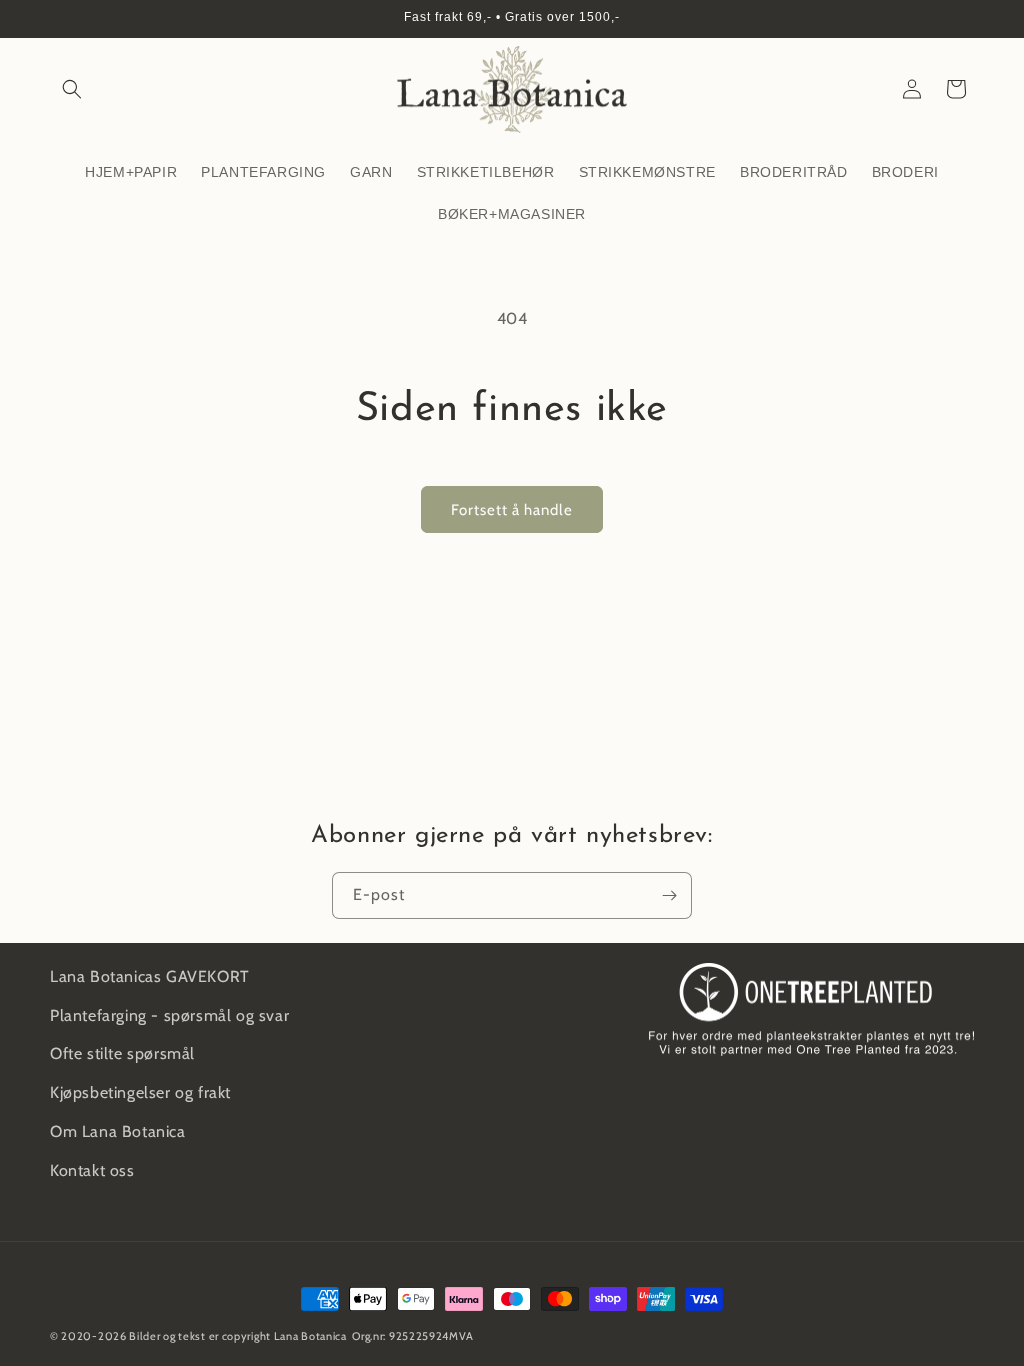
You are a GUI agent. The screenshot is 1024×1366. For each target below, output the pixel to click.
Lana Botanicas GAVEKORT (150, 976)
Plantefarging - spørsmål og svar (169, 1015)
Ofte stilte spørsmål (122, 1053)
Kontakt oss (92, 1170)
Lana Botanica (310, 1336)
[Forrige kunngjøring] (57, 19)
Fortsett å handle (512, 510)
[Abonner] (669, 895)
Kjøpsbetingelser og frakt (140, 1092)
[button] (72, 89)
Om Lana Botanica (118, 1131)
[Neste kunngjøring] (967, 19)
